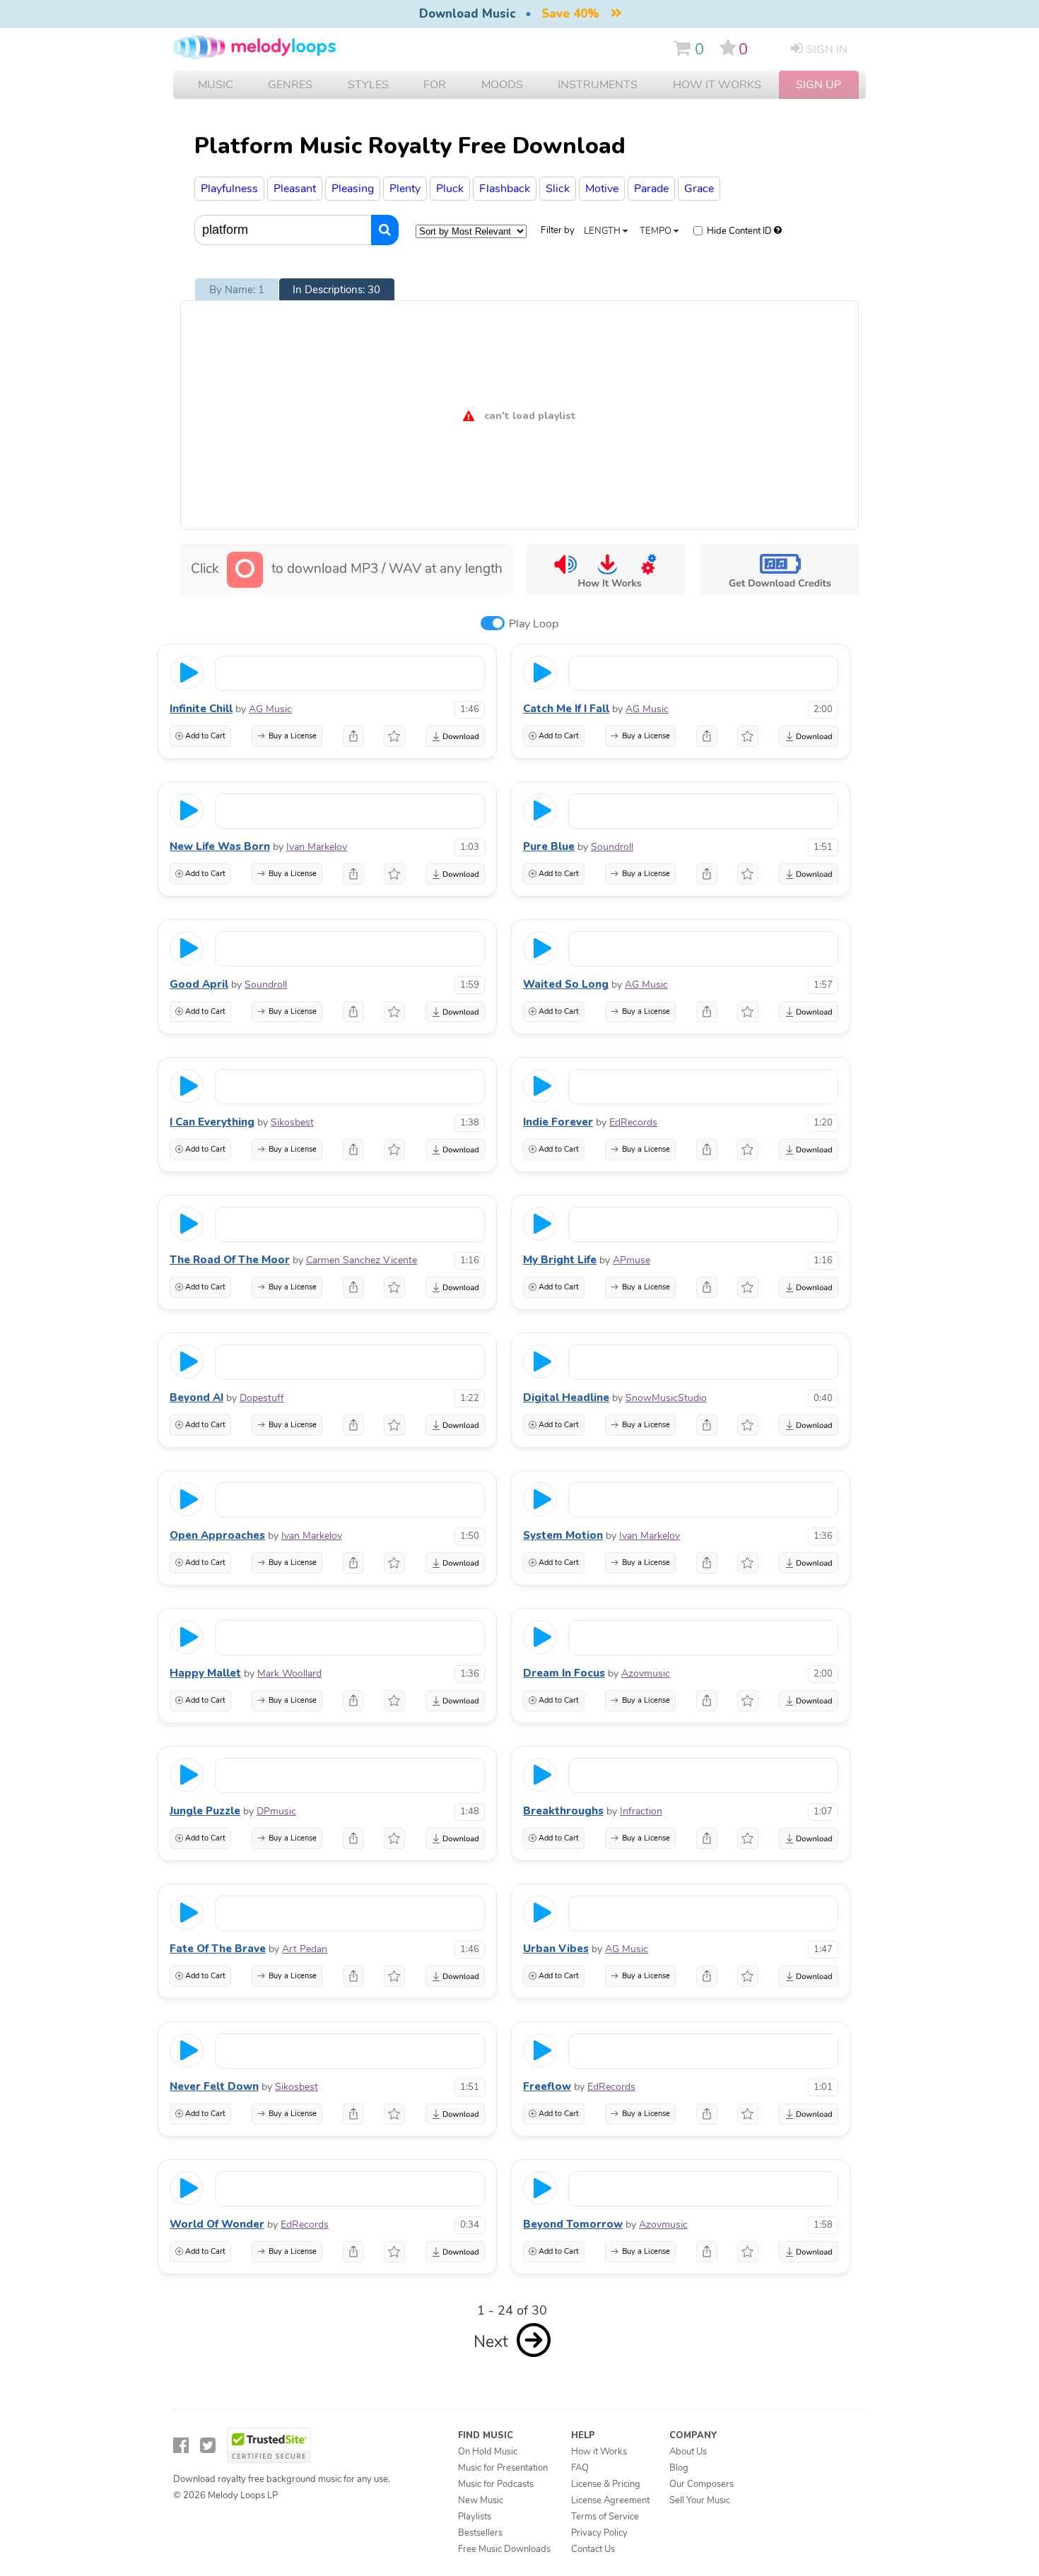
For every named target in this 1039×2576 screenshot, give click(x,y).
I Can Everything (212, 1122)
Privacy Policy (599, 2533)
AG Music (270, 709)
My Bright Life (560, 1260)
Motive (602, 189)
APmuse (632, 1260)
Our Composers (702, 2484)
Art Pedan (305, 1949)
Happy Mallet (205, 1673)
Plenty (405, 189)
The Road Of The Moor (230, 1260)
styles (368, 85)
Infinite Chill (201, 709)
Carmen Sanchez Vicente (362, 1260)
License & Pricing (606, 2484)
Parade (651, 189)
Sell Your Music (700, 2500)
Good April (199, 984)
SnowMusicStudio (666, 1398)
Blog (679, 2468)
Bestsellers (480, 2533)
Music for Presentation (503, 2468)
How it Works (717, 85)
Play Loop (534, 624)
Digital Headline (566, 1398)
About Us (688, 2452)
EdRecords (633, 1122)
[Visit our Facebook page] (181, 2446)
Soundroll (612, 847)
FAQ (580, 2468)
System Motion (563, 1535)
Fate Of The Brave (218, 1949)
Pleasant (295, 189)
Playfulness (229, 189)
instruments (598, 85)
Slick (558, 189)
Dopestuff (262, 1398)
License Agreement (610, 2500)
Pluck (450, 189)
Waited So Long (566, 984)
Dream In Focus (564, 1673)
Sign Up (818, 85)
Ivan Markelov (317, 847)
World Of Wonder (217, 2224)
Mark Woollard (289, 1673)
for (435, 85)
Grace (699, 189)
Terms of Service (605, 2517)
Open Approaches (217, 1535)
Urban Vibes (556, 1949)
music (216, 85)
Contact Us (593, 2549)
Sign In (827, 49)
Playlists (475, 2517)
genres (290, 85)
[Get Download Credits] (779, 569)
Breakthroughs (563, 1811)
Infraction (641, 1811)
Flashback (505, 189)
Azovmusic (646, 1673)
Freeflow (547, 2086)
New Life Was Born (220, 846)
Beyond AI (196, 1398)
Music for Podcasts (496, 2484)
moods (502, 85)
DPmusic (276, 1811)
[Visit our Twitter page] (208, 2446)
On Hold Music (488, 2452)
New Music (481, 2500)
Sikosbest (292, 1122)
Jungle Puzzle (205, 1811)
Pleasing (353, 189)
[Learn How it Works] (606, 569)
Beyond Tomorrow (573, 2224)
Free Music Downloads (504, 2549)
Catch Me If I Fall (566, 709)
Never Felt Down (214, 2086)
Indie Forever (558, 1122)
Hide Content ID (739, 231)
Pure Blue (549, 846)
